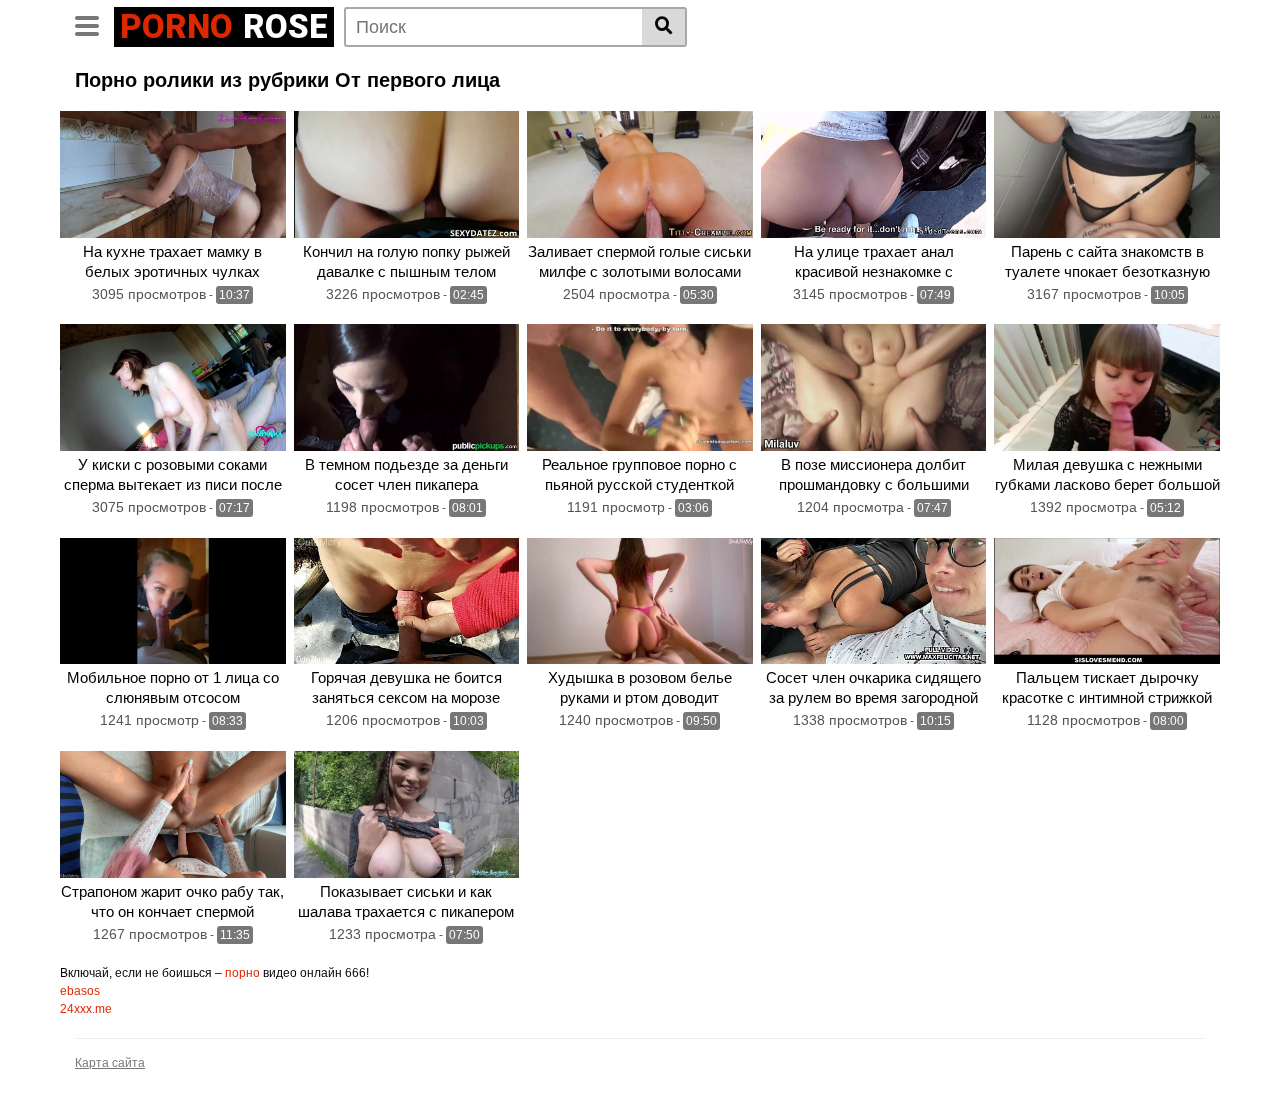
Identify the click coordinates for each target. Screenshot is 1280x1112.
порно (242, 973)
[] (664, 27)
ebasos (80, 991)
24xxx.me (86, 1009)
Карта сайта (110, 1063)
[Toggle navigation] (94, 24)
